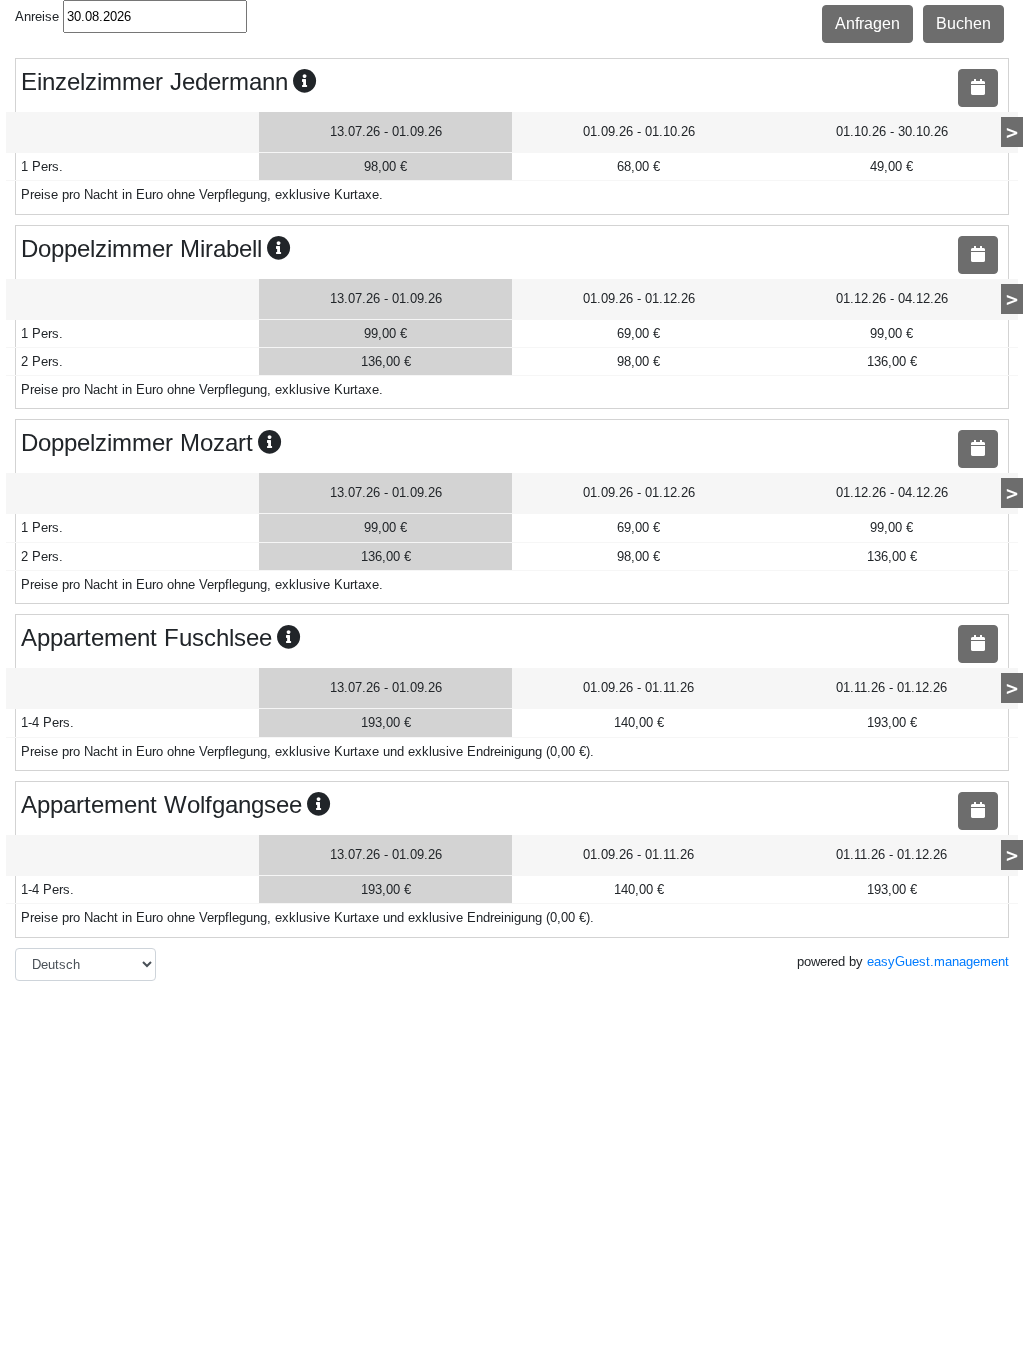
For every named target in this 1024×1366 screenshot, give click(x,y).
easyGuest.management (938, 961)
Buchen (963, 23)
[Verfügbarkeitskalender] (978, 88)
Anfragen (867, 23)
